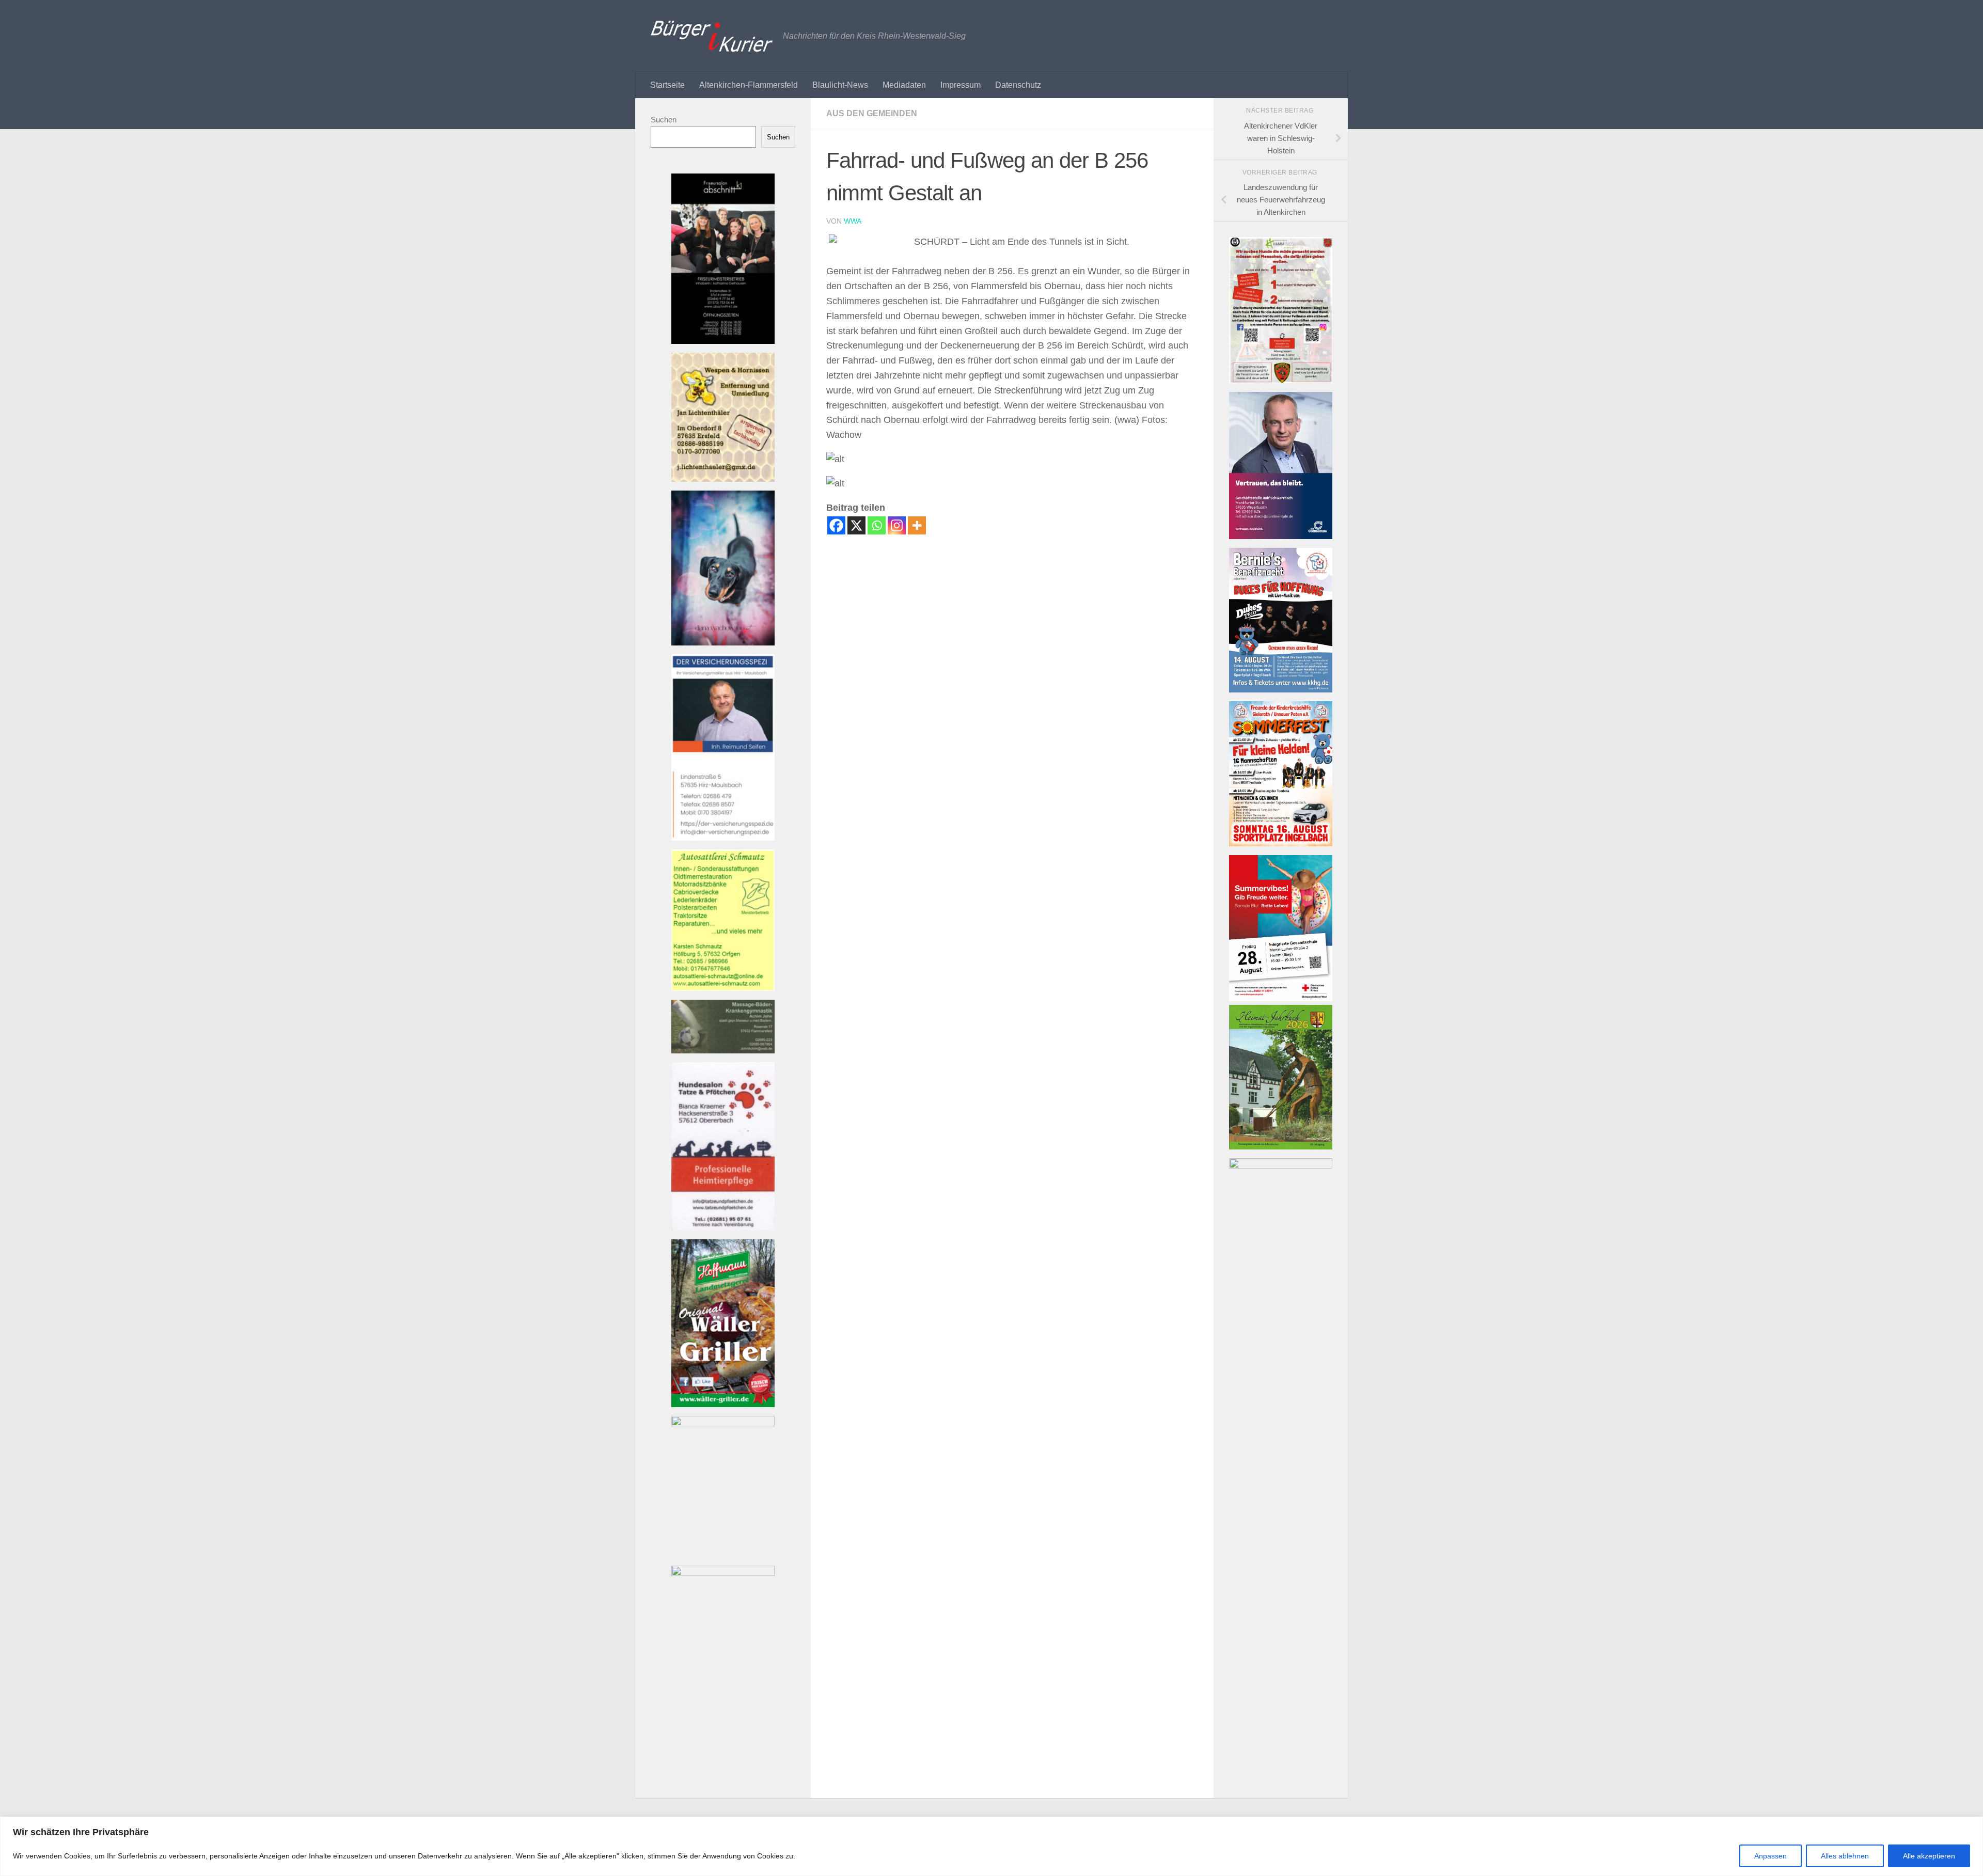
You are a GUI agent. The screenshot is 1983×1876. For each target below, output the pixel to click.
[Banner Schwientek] (723, 1573)
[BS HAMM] (1281, 998)
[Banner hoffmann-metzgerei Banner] (723, 1404)
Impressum (961, 85)
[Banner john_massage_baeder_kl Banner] (723, 1051)
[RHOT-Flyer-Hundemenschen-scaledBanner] (1281, 380)
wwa (853, 221)
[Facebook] (836, 525)
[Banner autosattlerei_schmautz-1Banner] (723, 988)
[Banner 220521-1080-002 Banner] (723, 643)
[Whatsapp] (877, 525)
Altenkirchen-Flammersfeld (749, 85)
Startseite (667, 85)
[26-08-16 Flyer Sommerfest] (1281, 844)
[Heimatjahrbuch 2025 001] (1281, 1147)
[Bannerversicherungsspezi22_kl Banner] (723, 838)
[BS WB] (1281, 1166)
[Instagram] (897, 525)
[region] (991, 1846)
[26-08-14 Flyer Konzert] (1281, 690)
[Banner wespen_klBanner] (723, 479)
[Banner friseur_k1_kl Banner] (723, 341)
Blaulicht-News (840, 85)
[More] (917, 525)
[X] (856, 525)
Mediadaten (904, 85)
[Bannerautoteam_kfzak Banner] (723, 1423)
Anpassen (1770, 1856)
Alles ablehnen (1845, 1856)
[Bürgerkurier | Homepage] (712, 36)
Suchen (664, 120)
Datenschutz (1018, 85)
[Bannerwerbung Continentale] (1281, 536)
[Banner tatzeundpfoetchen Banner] (723, 1228)
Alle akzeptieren (1929, 1856)
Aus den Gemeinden (872, 113)
